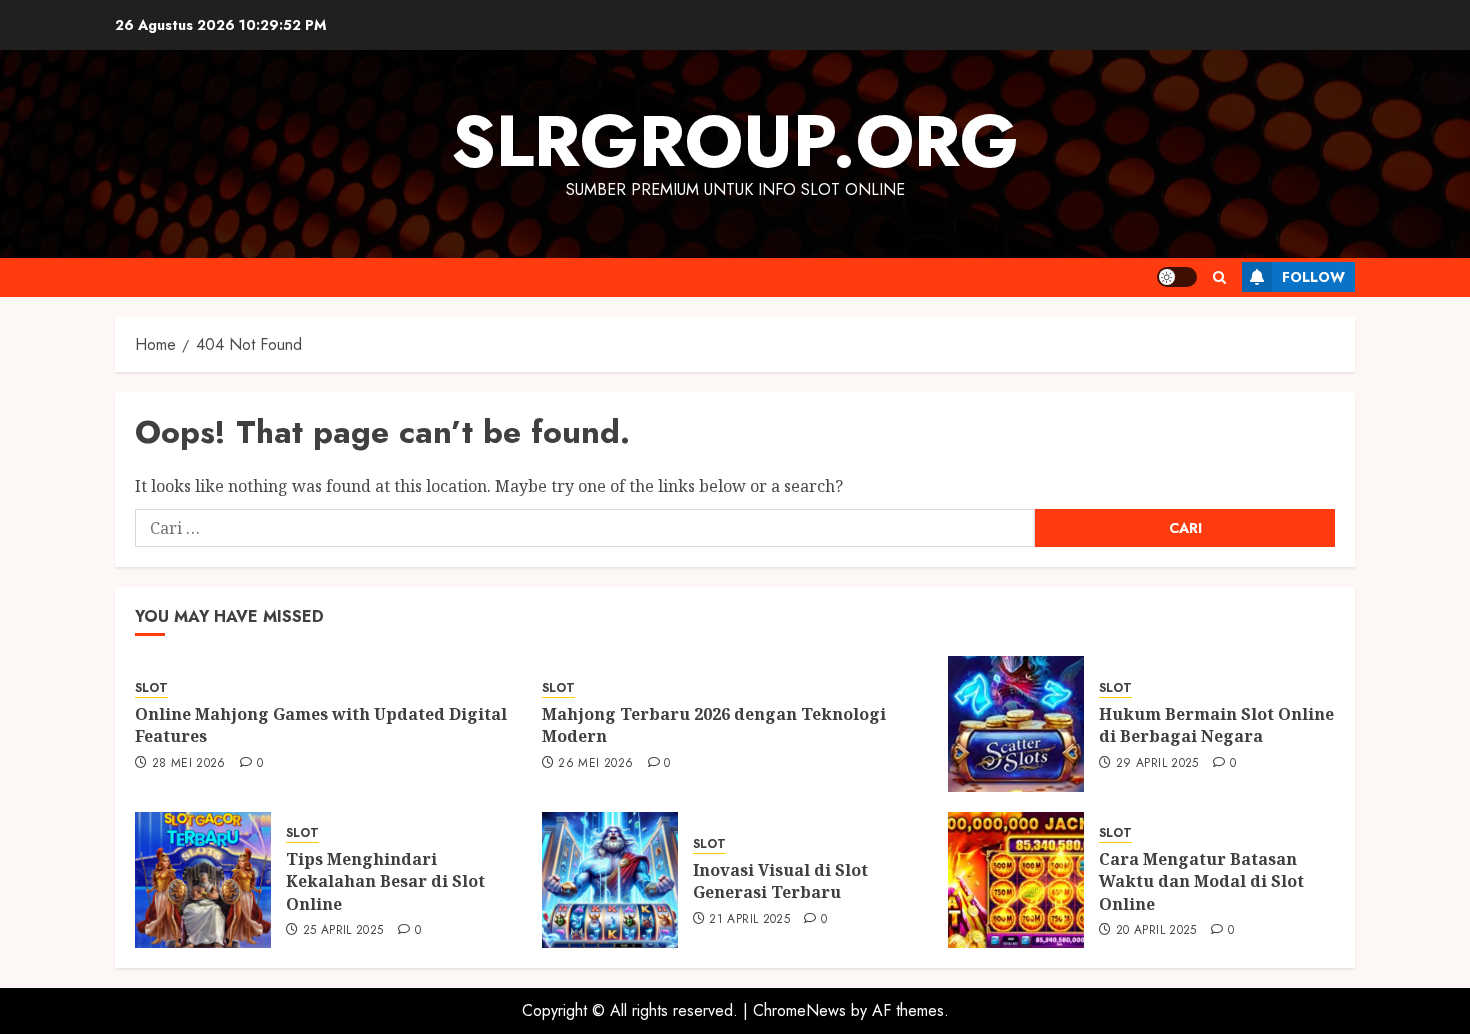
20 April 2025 (1156, 931)
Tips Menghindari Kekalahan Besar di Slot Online (385, 881)
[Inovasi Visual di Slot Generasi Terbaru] (610, 880)
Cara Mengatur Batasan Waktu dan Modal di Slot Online (1201, 881)
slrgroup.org (735, 141)
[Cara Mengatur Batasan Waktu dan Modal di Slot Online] (1016, 880)
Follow (1313, 277)
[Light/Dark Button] (1177, 277)
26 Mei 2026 (595, 764)
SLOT (151, 688)
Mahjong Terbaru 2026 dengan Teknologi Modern (714, 725)
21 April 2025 (749, 920)
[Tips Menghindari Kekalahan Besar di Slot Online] (203, 880)
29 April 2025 (1157, 764)
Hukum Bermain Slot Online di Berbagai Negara (1216, 725)
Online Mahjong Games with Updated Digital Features (321, 725)
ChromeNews (799, 1010)
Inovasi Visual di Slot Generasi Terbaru (780, 881)
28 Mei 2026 (189, 764)
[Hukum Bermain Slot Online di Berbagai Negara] (1016, 724)
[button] (1219, 277)
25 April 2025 (343, 931)
